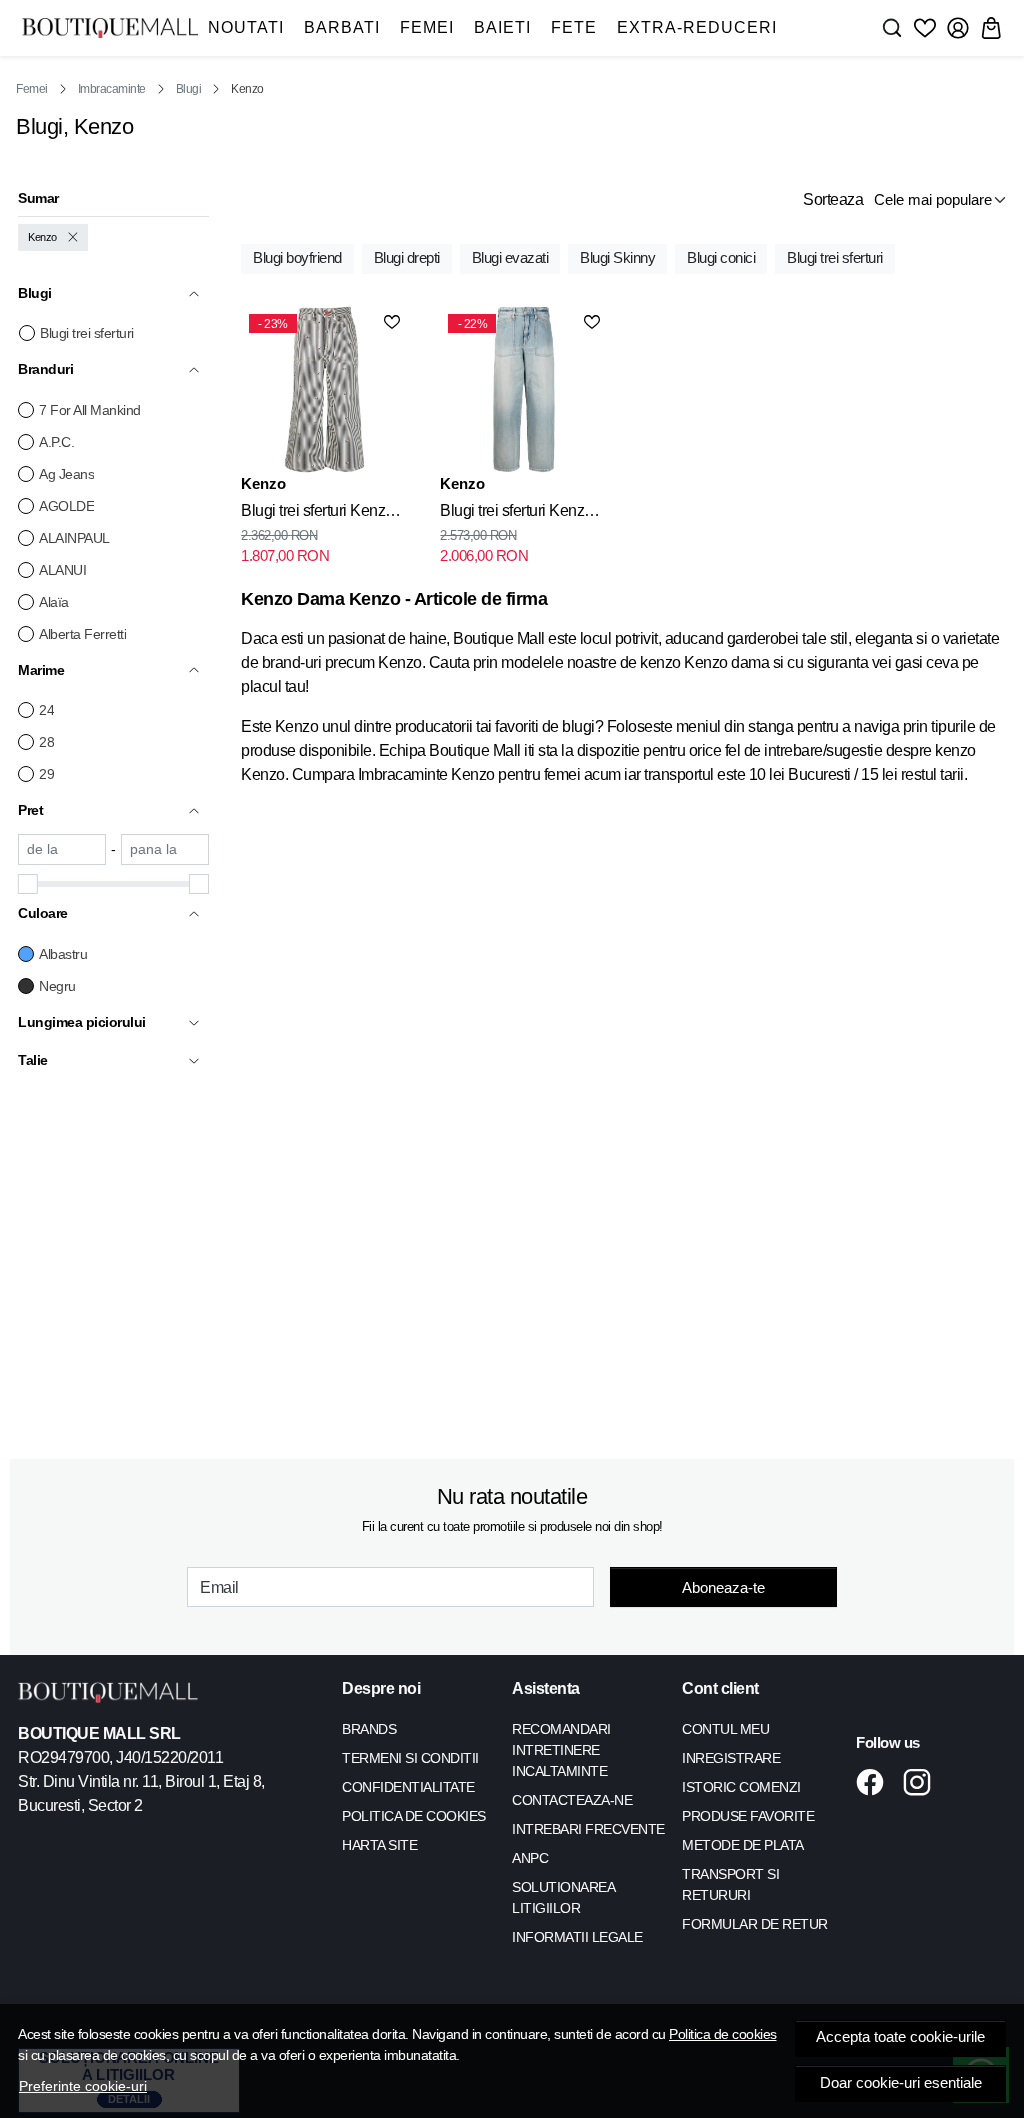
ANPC (530, 1858)
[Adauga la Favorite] (392, 322)
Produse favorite (748, 1816)
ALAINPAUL (74, 538)
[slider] (28, 884)
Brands (369, 1729)
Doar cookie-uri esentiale (901, 2083)
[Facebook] (875, 1782)
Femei (427, 27)
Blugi (189, 89)
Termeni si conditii (410, 1758)
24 (46, 710)
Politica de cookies (723, 2034)
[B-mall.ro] (110, 27)
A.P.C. (56, 442)
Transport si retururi (730, 1884)
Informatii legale (577, 1937)
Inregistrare (731, 1758)
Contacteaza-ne (572, 1800)
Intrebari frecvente (588, 1829)
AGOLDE (66, 506)
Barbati (342, 27)
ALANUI (62, 570)
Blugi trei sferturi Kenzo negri (317, 514)
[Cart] (991, 28)
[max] (165, 849)
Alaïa (54, 602)
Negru (57, 986)
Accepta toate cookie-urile (900, 2037)
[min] (62, 849)
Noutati (246, 27)
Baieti (502, 27)
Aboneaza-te (723, 1587)
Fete (574, 27)
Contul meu (725, 1729)
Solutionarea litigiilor (563, 1897)
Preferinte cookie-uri (83, 2086)
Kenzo (42, 237)
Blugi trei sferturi (87, 333)
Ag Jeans (66, 474)
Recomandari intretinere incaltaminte (561, 1750)
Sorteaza (833, 199)
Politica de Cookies (414, 1816)
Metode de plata (743, 1845)
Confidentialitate (408, 1787)
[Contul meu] (958, 28)
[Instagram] (922, 1782)
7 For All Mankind (90, 410)
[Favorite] (925, 28)
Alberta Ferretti (82, 634)
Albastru (63, 954)
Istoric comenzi (741, 1787)
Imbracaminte (112, 89)
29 (46, 774)
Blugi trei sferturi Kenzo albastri (516, 514)
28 (46, 742)
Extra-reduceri (697, 27)
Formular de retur (755, 1924)
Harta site (379, 1845)
